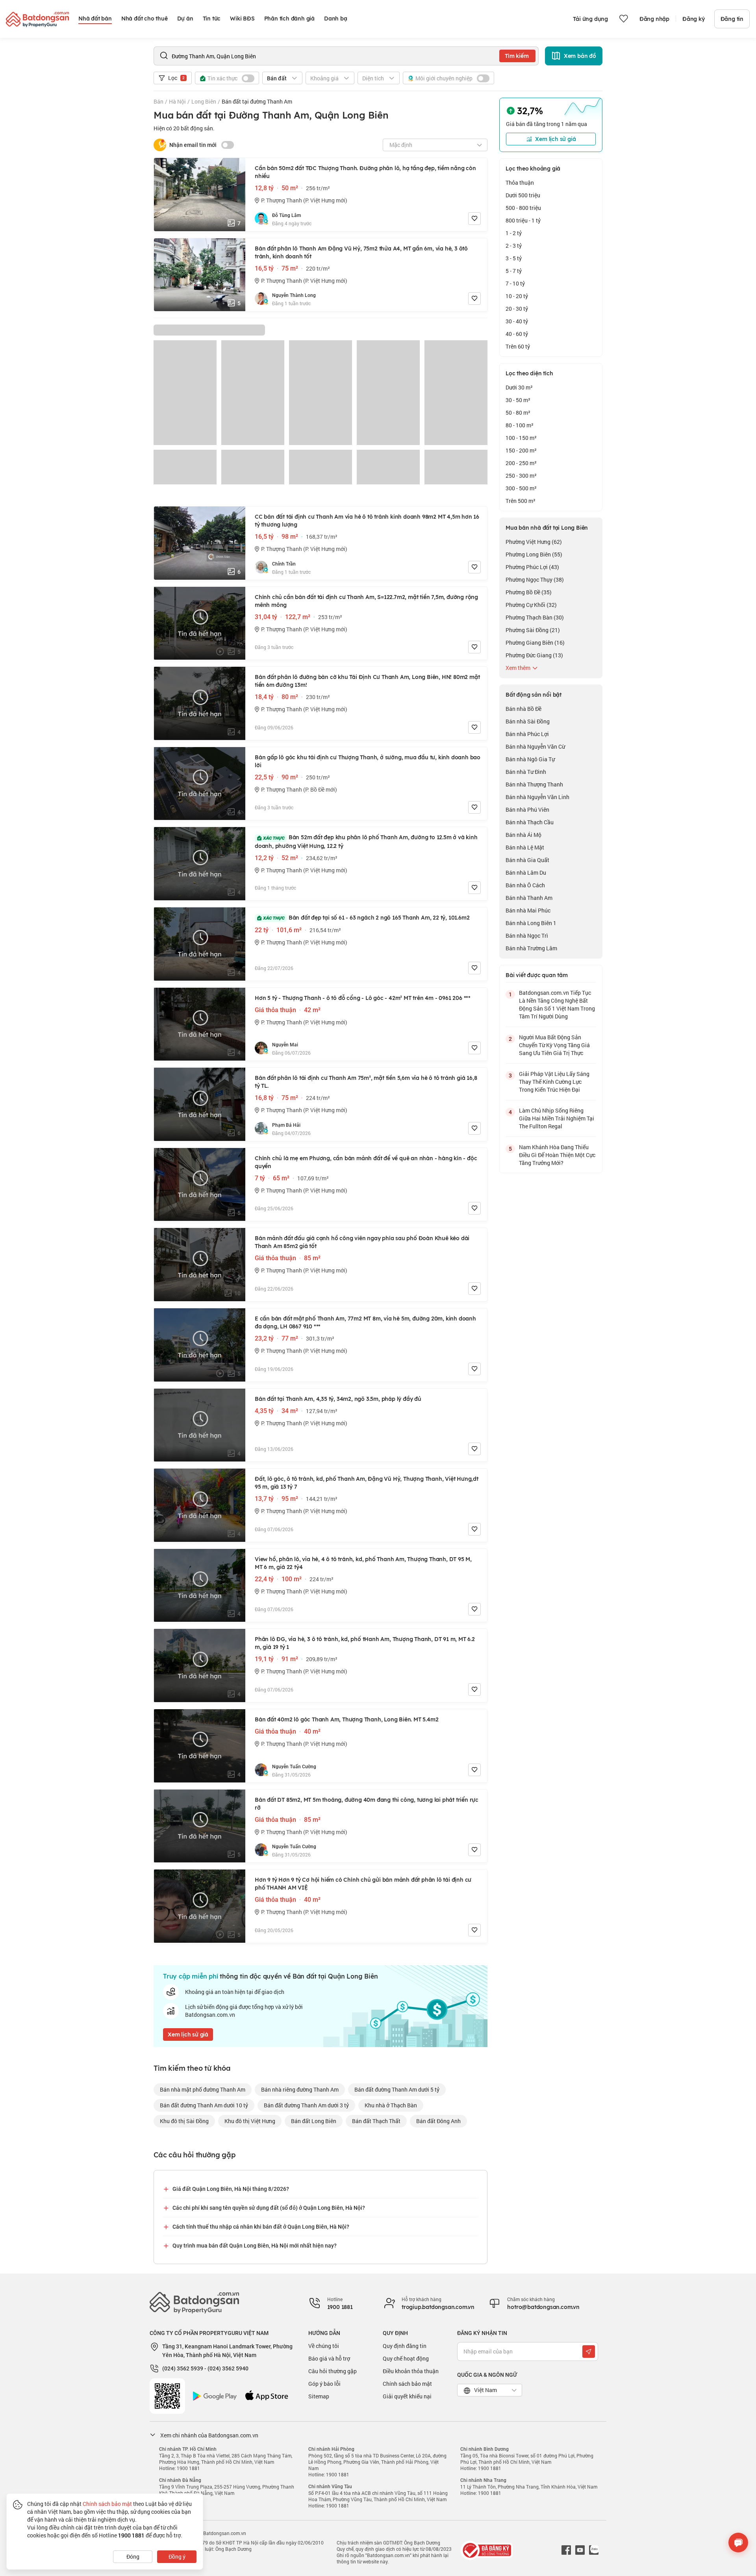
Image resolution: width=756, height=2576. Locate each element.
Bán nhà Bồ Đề (523, 709)
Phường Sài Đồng (533, 630)
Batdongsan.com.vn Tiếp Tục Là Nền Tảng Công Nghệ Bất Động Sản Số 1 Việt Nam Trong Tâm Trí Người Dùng (557, 1004)
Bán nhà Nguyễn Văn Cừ (535, 746)
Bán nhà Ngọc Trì (527, 936)
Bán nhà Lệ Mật (525, 847)
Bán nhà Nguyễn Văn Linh (537, 797)
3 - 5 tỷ (514, 258)
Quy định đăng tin (405, 2346)
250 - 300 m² (521, 476)
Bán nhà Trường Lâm (531, 948)
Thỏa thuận (520, 183)
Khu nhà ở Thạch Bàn (391, 2105)
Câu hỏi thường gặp (333, 2371)
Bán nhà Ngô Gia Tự (530, 759)
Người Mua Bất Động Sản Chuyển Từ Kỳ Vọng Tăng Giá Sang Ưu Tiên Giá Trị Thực (554, 1045)
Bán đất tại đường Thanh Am (257, 101)
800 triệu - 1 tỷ (523, 220)
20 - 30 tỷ (517, 309)
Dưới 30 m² (519, 387)
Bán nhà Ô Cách (525, 885)
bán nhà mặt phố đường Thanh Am (203, 2089)
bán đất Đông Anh (438, 2121)
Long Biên (204, 101)
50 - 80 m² (518, 413)
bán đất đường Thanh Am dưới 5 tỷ (397, 2089)
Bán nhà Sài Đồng (528, 721)
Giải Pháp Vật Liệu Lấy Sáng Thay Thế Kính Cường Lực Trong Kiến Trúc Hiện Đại (554, 1082)
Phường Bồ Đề (529, 592)
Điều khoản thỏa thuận (411, 2371)
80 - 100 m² (520, 425)
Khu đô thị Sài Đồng (184, 2121)
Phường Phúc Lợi (532, 567)
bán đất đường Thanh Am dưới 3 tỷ (306, 2105)
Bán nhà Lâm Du (526, 873)
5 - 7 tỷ (514, 271)
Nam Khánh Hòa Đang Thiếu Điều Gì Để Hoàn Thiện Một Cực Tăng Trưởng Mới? (557, 1155)
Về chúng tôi (324, 2346)
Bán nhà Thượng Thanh (534, 784)
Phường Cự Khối (531, 605)
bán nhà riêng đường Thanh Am (300, 2089)
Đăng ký (694, 19)
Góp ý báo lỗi (324, 2384)
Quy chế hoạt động (406, 2358)
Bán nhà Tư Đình (526, 772)
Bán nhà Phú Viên (527, 810)
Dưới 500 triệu (523, 195)
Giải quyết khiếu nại (407, 2396)
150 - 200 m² (521, 450)
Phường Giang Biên (535, 643)
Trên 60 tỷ (518, 346)
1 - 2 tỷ (514, 233)
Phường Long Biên (534, 554)
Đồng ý (177, 2557)
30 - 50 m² (518, 400)
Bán (158, 101)
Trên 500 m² (521, 501)
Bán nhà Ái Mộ (523, 835)
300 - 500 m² (521, 488)
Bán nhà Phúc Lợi (527, 734)
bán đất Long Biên (314, 2121)
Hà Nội (177, 101)
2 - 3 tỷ (514, 246)
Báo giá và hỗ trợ (329, 2358)
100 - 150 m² (521, 438)
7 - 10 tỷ (515, 283)
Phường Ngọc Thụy (535, 580)
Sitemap (319, 2396)
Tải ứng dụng (590, 19)
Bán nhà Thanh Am (529, 898)
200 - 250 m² (521, 463)
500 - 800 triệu (523, 208)
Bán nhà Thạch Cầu (530, 822)
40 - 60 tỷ (517, 334)
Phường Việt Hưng (534, 542)
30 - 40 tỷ (517, 321)
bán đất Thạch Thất (376, 2121)
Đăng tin (732, 19)
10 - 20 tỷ (517, 296)
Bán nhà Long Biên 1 (531, 923)
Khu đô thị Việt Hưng (250, 2121)
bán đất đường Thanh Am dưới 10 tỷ (204, 2105)
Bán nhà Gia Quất (527, 860)
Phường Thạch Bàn (535, 617)
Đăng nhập (654, 19)
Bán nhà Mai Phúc (528, 910)
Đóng (133, 2557)
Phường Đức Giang (534, 655)
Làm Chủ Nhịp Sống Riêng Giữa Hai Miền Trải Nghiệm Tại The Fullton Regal (557, 1118)
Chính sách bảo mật (407, 2384)
